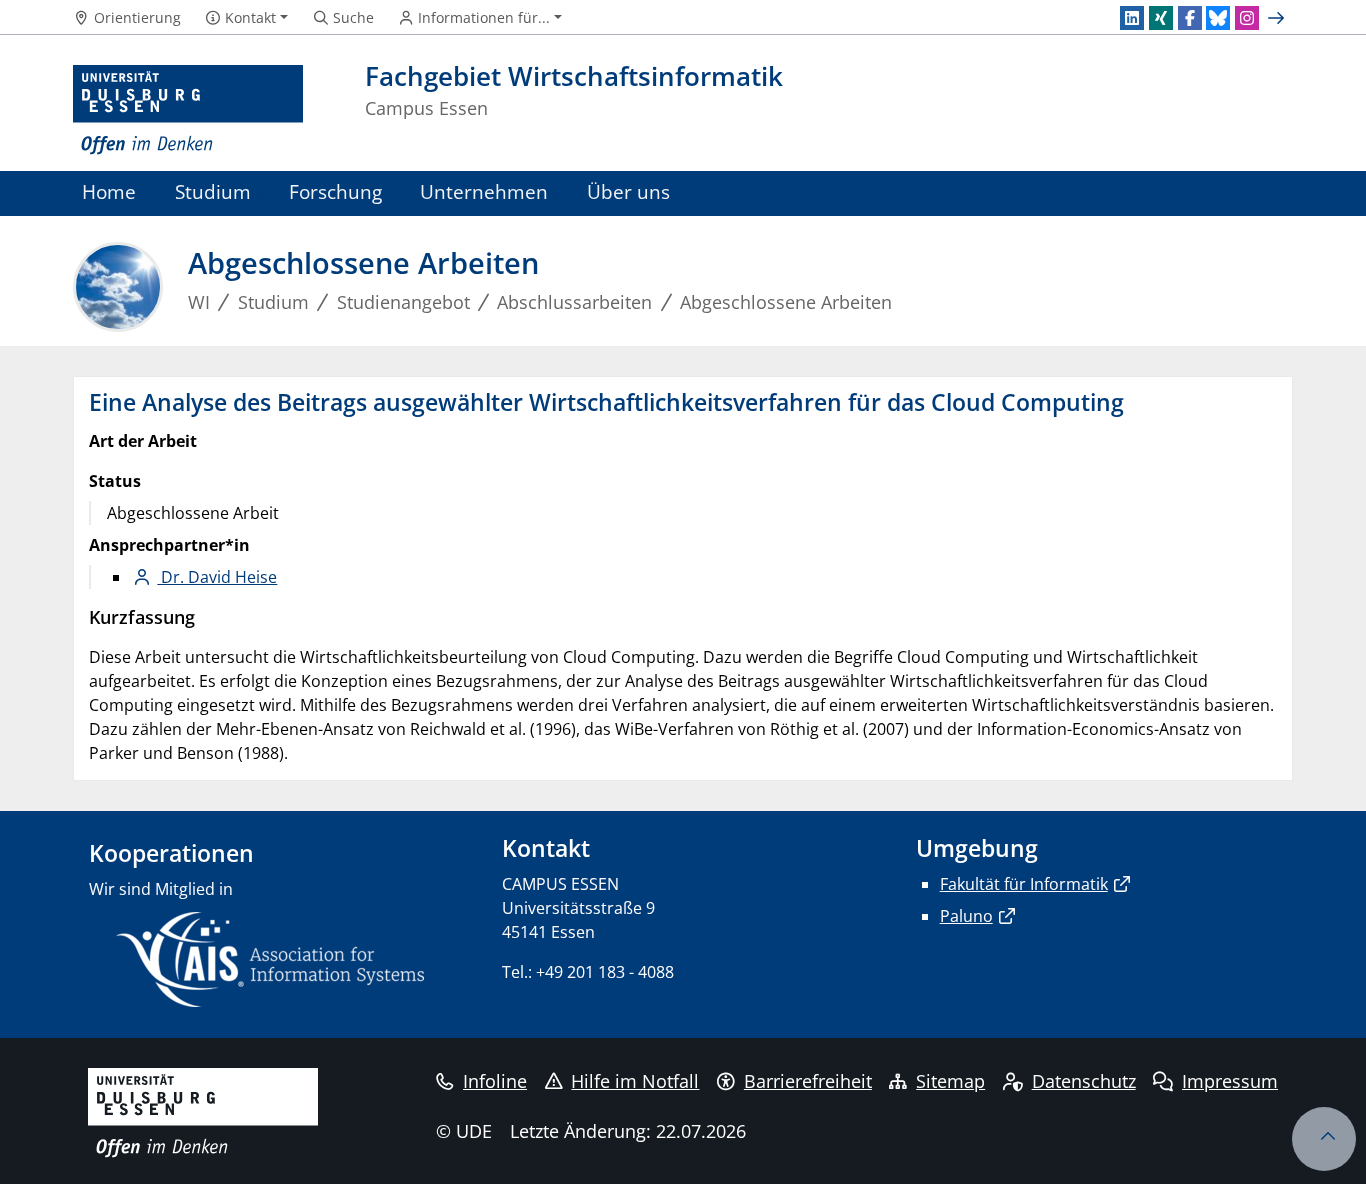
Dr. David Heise (217, 577)
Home (109, 191)
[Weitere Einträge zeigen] (1278, 18)
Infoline (495, 1081)
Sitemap (950, 1081)
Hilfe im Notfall (635, 1081)
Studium (213, 191)
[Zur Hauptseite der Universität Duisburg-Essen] (188, 110)
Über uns (628, 191)
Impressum (1230, 1081)
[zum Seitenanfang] (1324, 1139)
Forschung (335, 191)
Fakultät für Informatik (1024, 884)
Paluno (966, 916)
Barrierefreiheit (808, 1081)
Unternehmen (484, 191)
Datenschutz (1084, 1081)
